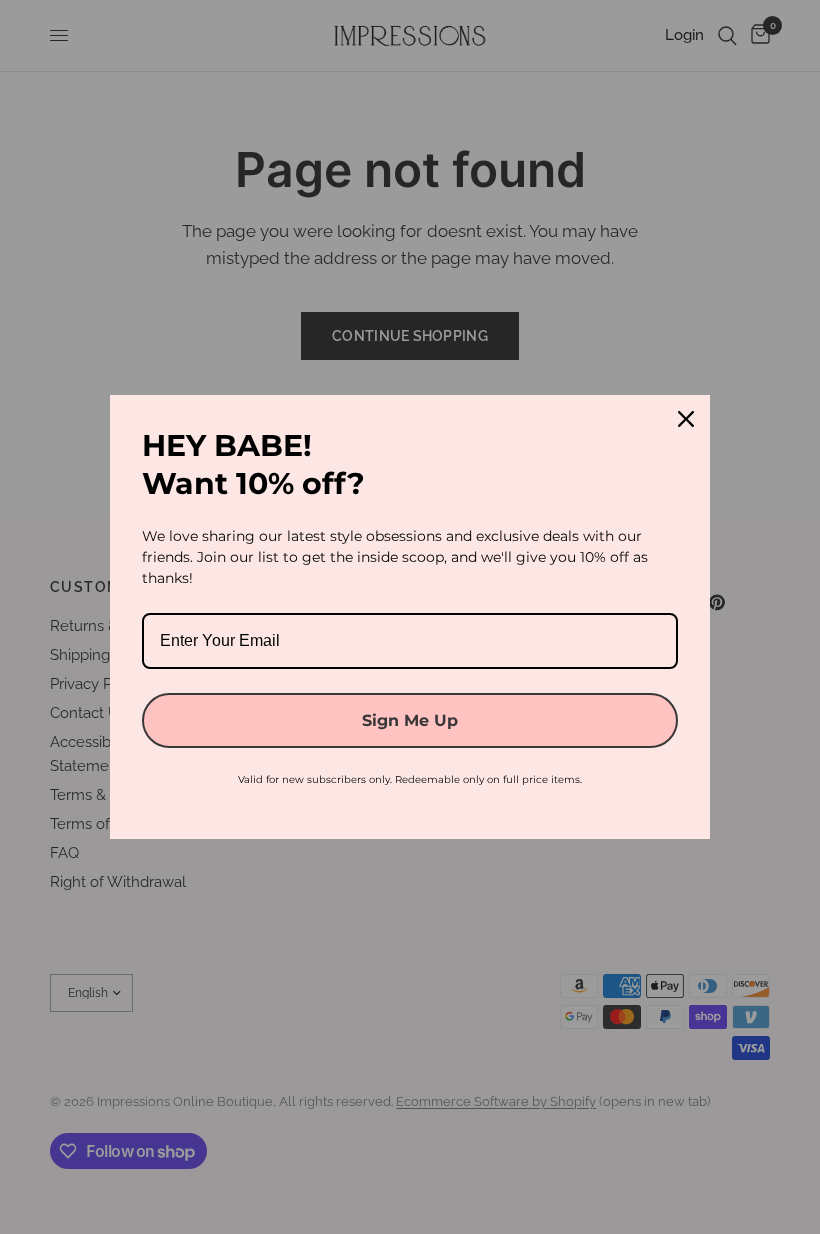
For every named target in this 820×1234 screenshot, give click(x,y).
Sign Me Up (410, 720)
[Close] (686, 419)
